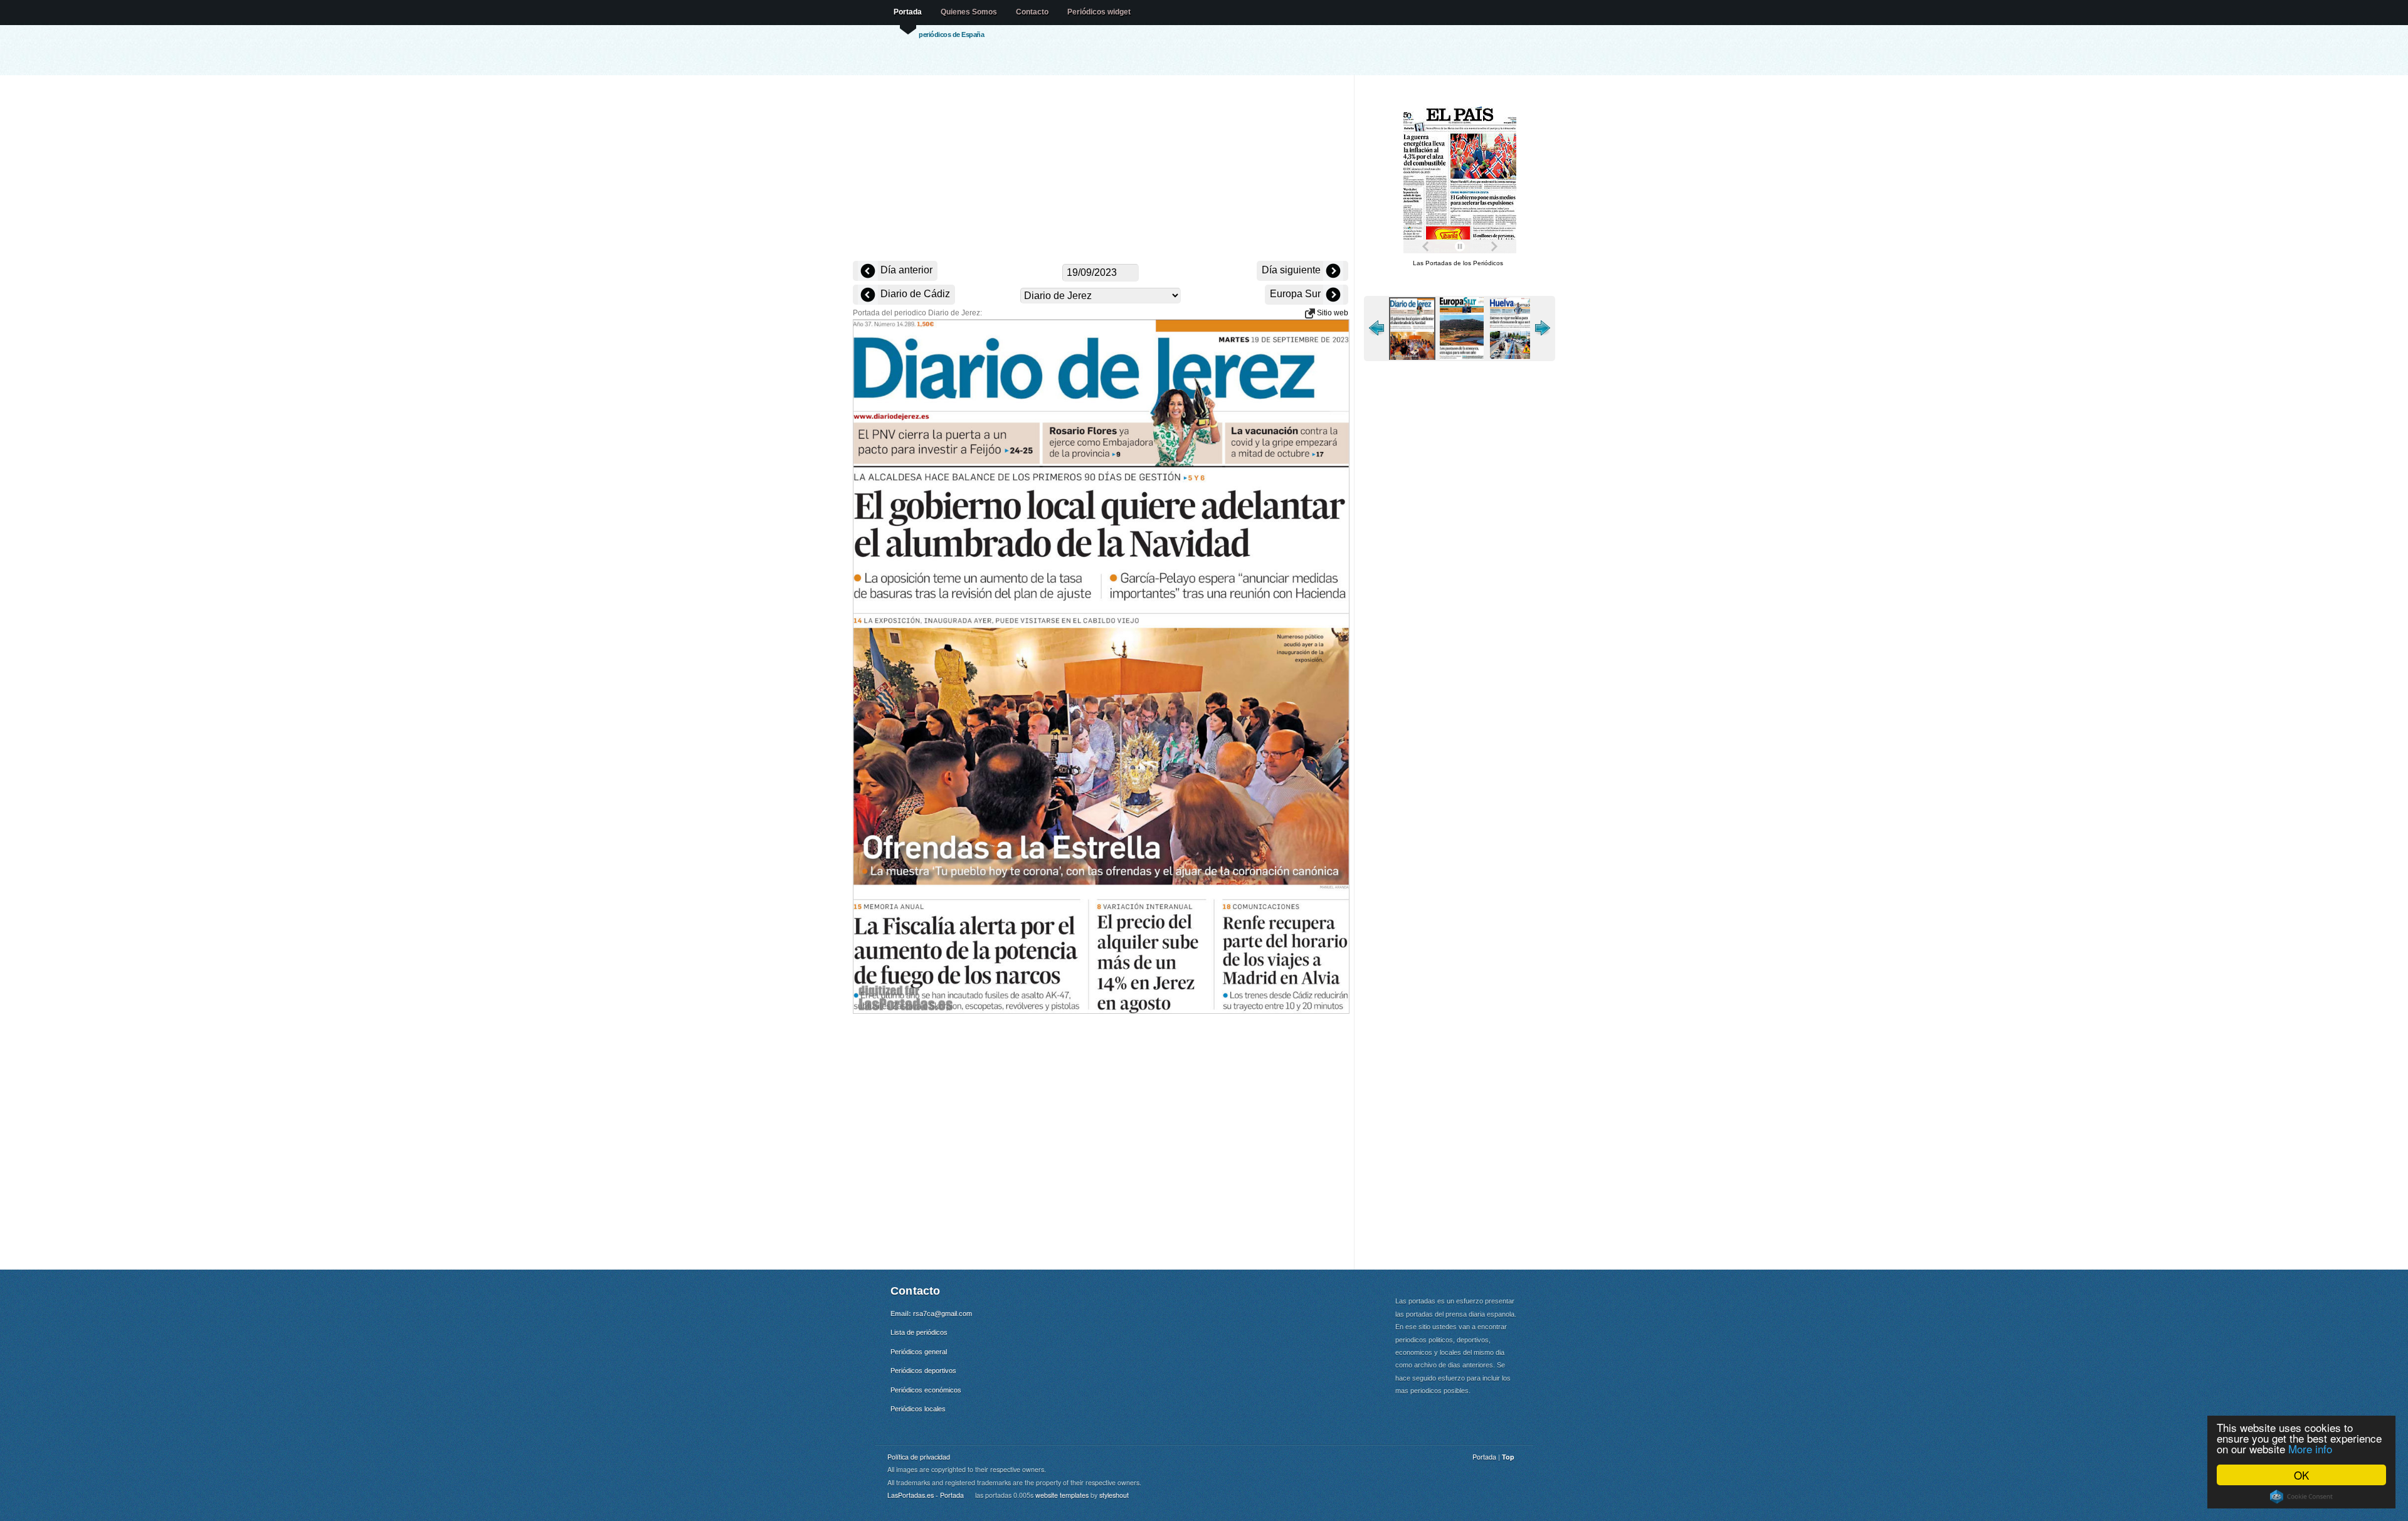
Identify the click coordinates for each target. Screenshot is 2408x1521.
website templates (1062, 1495)
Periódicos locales (918, 1409)
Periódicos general (919, 1352)
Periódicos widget (1099, 12)
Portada (908, 12)
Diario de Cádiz (914, 294)
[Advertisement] (1101, 169)
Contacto (1032, 12)
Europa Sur (1296, 294)
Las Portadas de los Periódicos (1458, 263)
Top (1508, 1457)
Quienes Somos (969, 12)
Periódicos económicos (926, 1390)
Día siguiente (1292, 270)
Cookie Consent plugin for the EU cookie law (2301, 1497)
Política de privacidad (919, 1457)
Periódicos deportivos (923, 1371)
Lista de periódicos (919, 1332)
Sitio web (1332, 313)
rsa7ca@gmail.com (943, 1313)
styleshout (1114, 1495)
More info (2310, 1449)
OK (2301, 1475)
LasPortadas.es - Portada (926, 1495)
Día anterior (905, 270)
